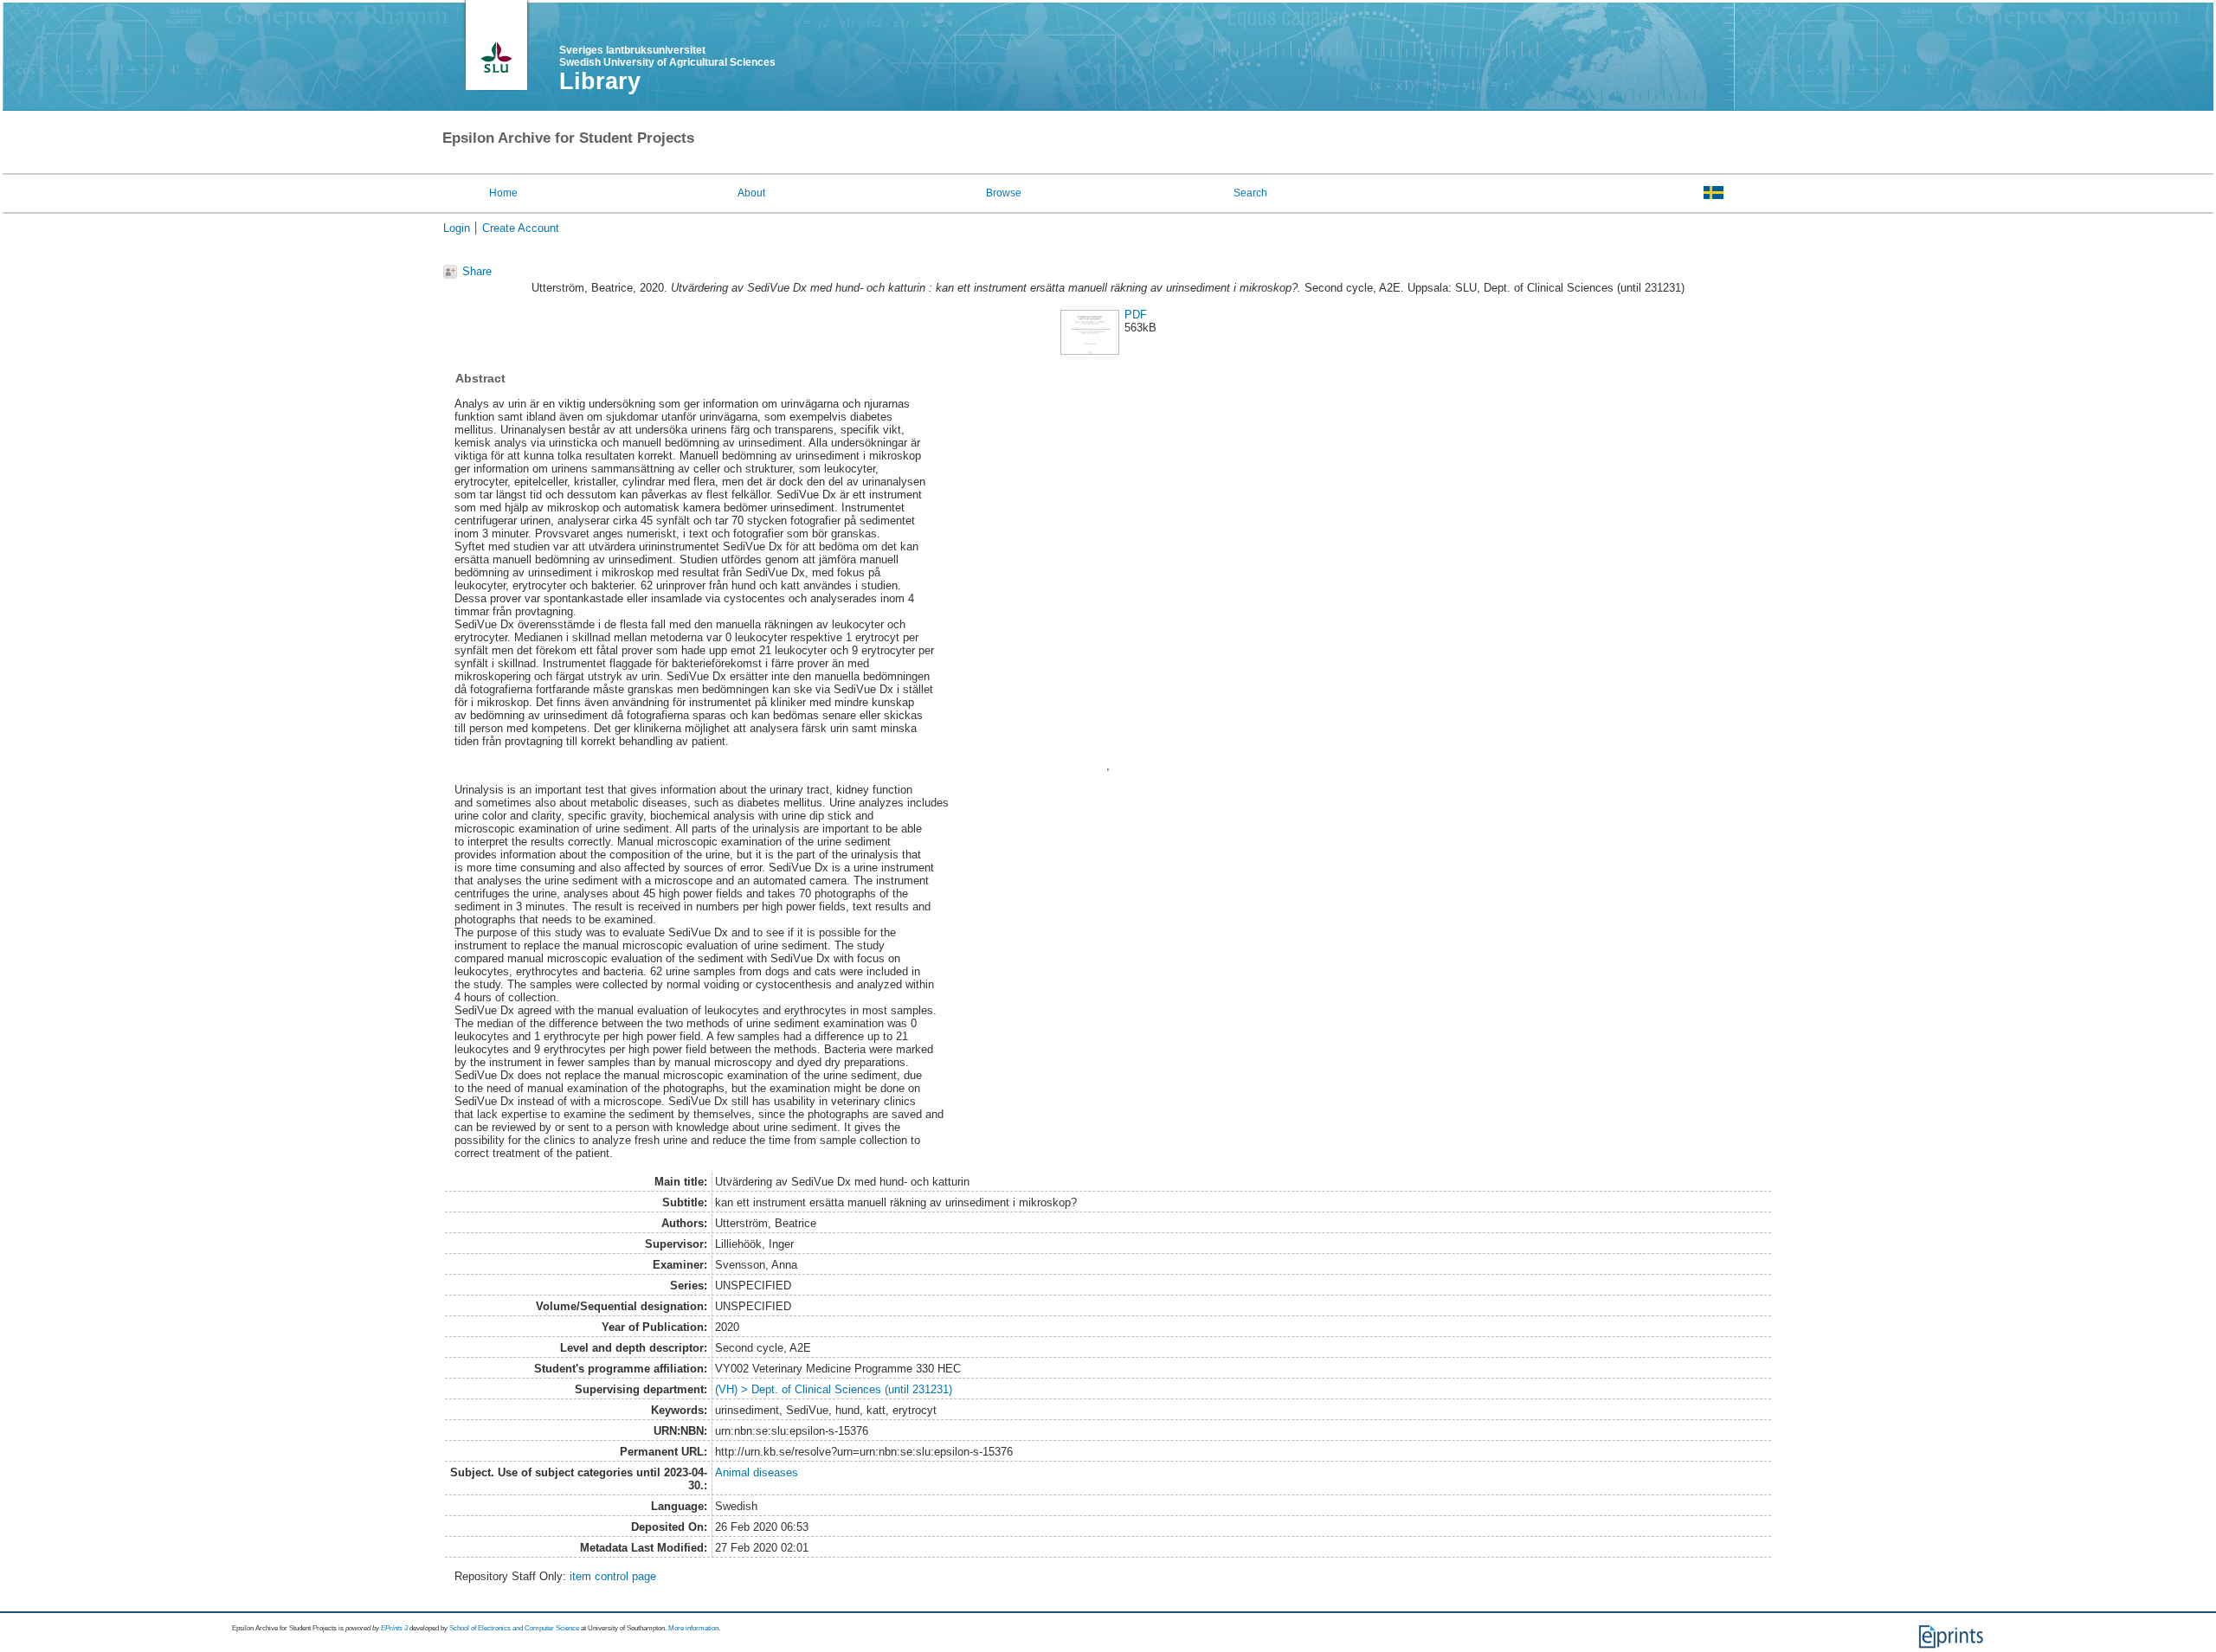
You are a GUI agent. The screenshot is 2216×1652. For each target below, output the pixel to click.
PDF (1136, 315)
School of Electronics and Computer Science (514, 1628)
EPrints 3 (394, 1628)
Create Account (521, 228)
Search (1250, 193)
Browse (1004, 193)
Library (600, 81)
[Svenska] (1714, 192)
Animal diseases (757, 1472)
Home (503, 193)
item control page (613, 1576)
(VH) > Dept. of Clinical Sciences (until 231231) (834, 1389)
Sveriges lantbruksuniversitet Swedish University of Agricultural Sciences (667, 56)
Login (457, 228)
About (751, 193)
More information (693, 1628)
